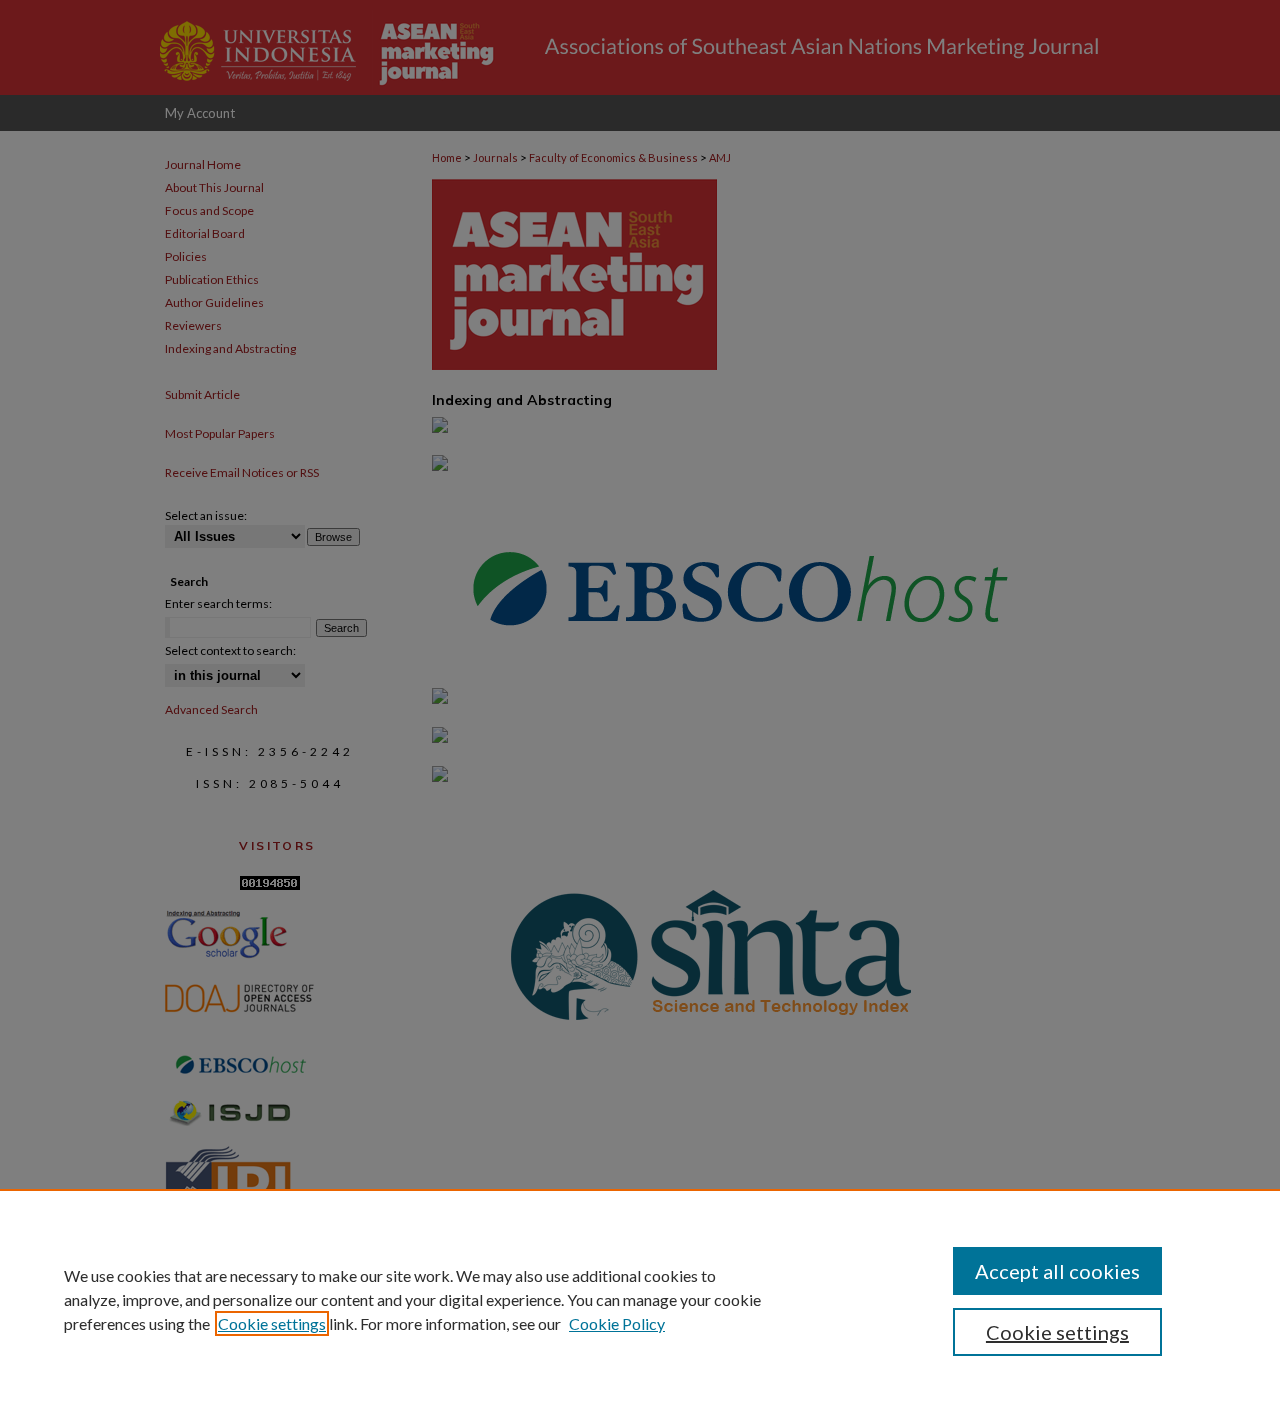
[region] (640, 1299)
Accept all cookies (1057, 1271)
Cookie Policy (617, 1323)
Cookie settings (272, 1323)
